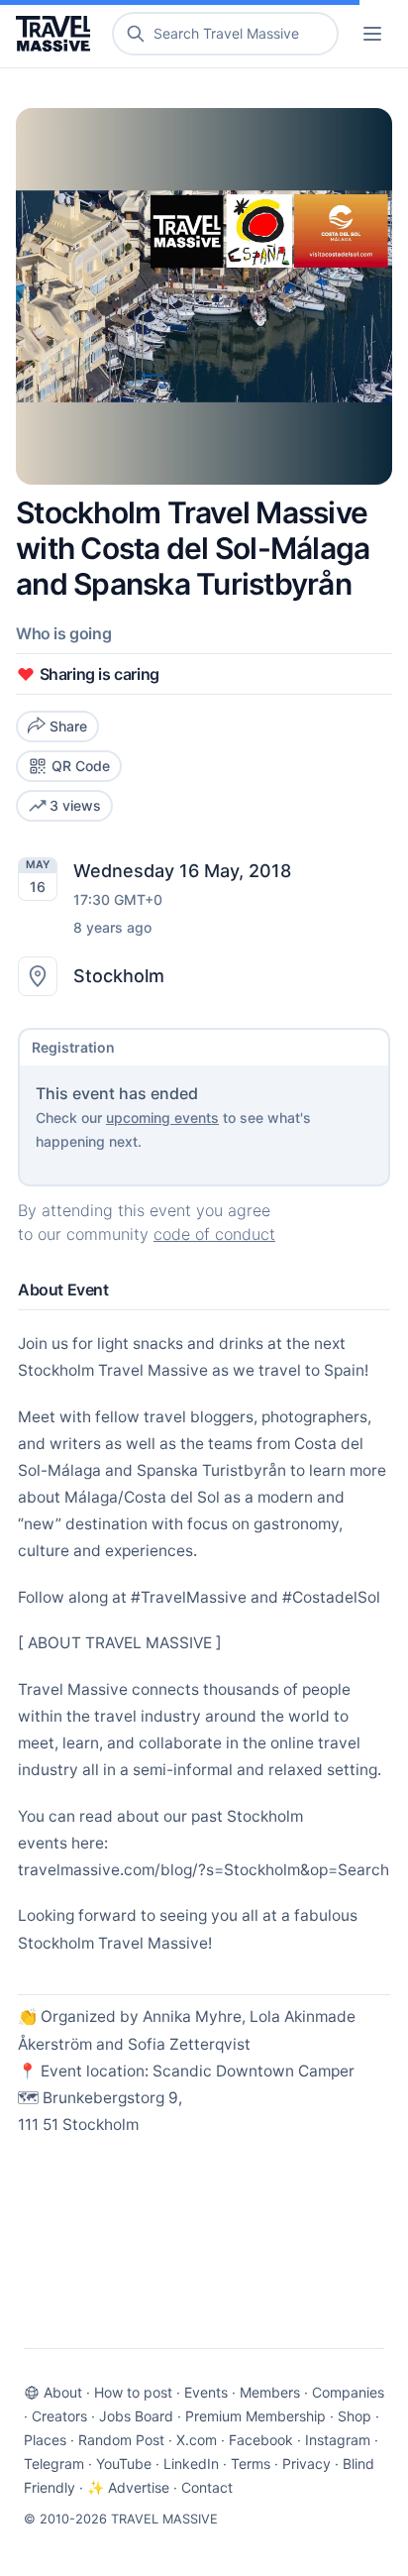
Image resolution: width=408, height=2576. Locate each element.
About (63, 2392)
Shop (355, 2416)
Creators (59, 2416)
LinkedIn (191, 2464)
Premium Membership (255, 2416)
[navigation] (372, 34)
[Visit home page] (57, 34)
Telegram (54, 2464)
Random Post (121, 2440)
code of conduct (214, 1234)
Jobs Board (136, 2416)
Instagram (338, 2440)
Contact (207, 2487)
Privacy (306, 2464)
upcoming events (162, 1118)
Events (206, 2392)
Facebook (261, 2440)
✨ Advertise (128, 2487)
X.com (197, 2440)
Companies (348, 2392)
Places (45, 2440)
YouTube (124, 2464)
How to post (133, 2392)
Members (270, 2392)
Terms (251, 2464)
